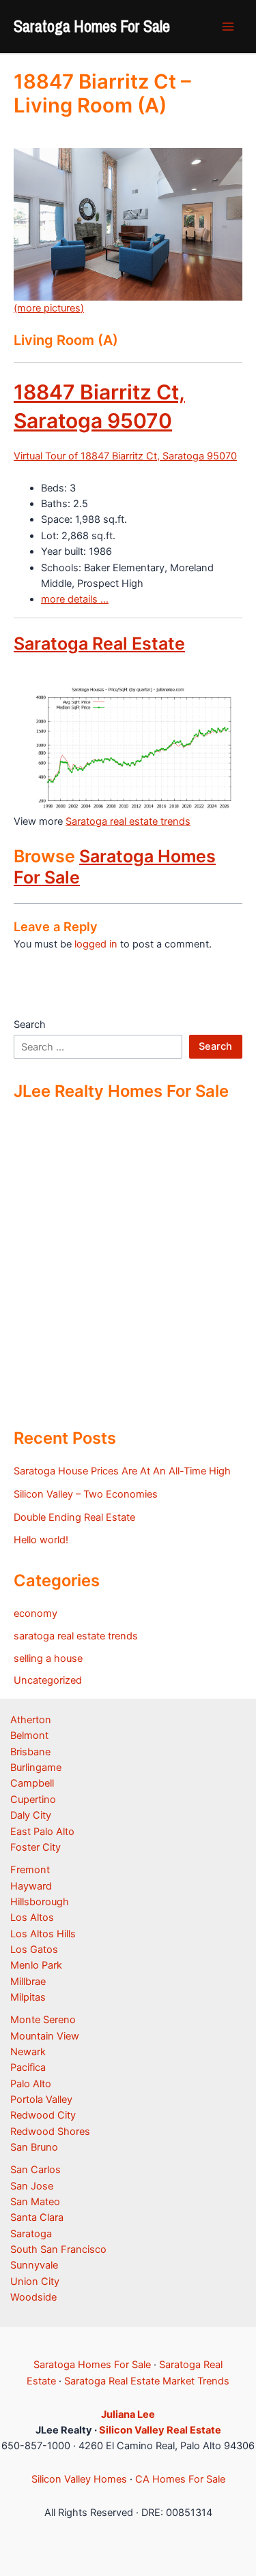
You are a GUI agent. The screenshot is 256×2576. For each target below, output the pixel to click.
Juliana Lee (128, 2414)
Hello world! (41, 1540)
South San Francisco (58, 2249)
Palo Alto (31, 2084)
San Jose (32, 2186)
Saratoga (31, 2234)
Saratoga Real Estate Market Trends (147, 2381)
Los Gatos (34, 1950)
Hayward (31, 1886)
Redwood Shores (50, 2132)
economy (35, 1613)
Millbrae (28, 1982)
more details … (75, 599)
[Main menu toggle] (228, 27)
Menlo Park (36, 1965)
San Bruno (34, 2147)
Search (30, 1025)
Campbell (32, 1783)
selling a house (48, 1658)
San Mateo (35, 2202)
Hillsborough (40, 1902)
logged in (96, 944)
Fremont (30, 1870)
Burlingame (36, 1768)
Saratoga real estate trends (128, 821)
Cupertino (33, 1800)
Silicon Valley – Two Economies (86, 1494)
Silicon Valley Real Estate (160, 2430)
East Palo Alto (42, 1832)
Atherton (31, 1720)
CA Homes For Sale (180, 2479)
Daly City (31, 1815)
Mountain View (45, 2036)
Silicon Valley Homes (79, 2479)
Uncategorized (48, 1680)
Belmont (29, 1736)
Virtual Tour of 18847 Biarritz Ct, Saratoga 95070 (125, 456)
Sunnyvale (34, 2265)
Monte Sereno (43, 2020)
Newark (28, 2052)
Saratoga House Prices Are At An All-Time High (122, 1471)
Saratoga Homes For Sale (92, 26)
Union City (35, 2282)
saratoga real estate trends (76, 1636)
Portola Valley (41, 2100)
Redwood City (43, 2115)
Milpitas (28, 1997)
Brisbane (30, 1752)
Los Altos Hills (43, 1934)
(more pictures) (49, 308)
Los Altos (32, 1918)
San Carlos (35, 2170)
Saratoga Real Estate (99, 643)
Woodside (33, 2297)
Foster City (35, 1847)
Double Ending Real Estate (74, 1517)
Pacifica (28, 2067)
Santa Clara (37, 2217)
